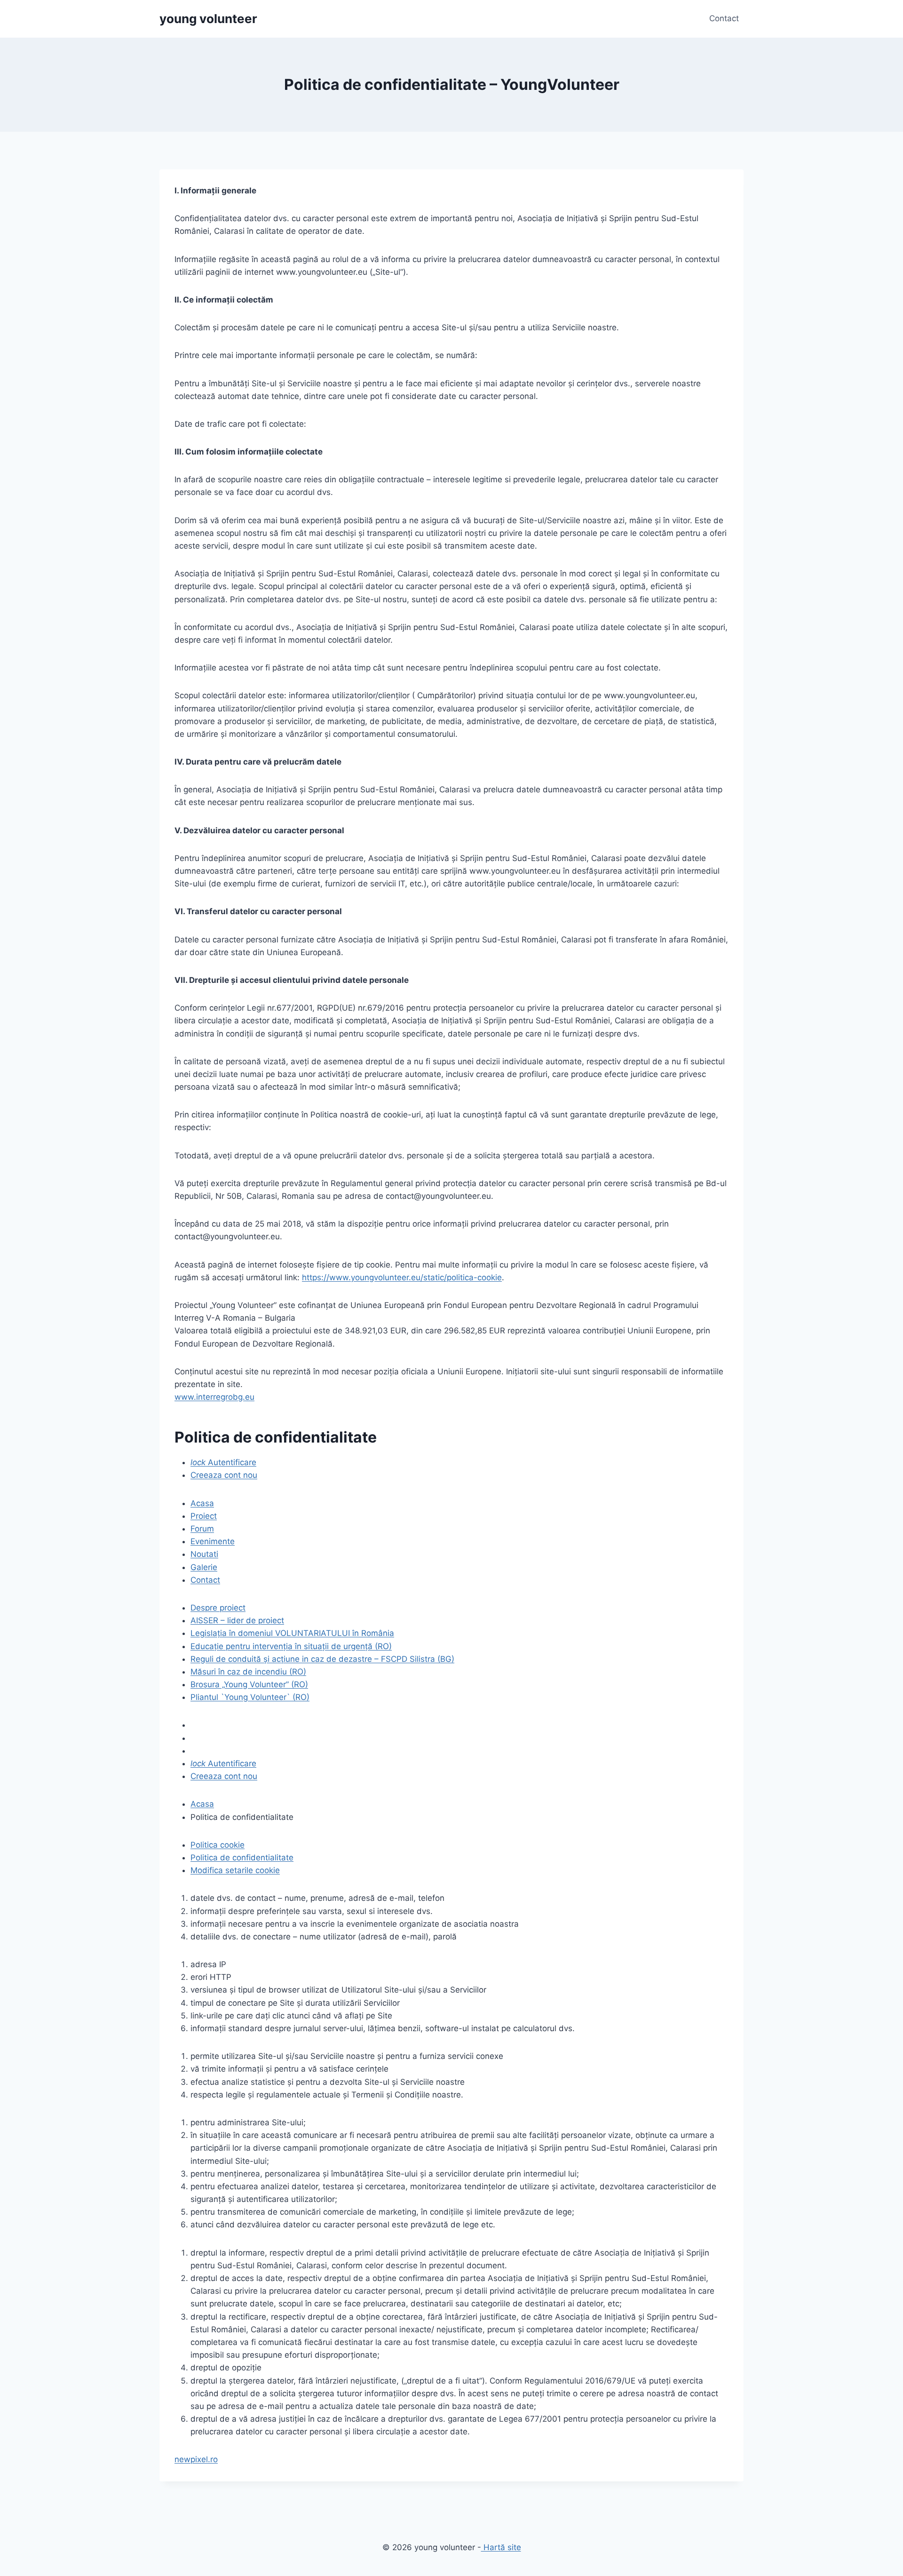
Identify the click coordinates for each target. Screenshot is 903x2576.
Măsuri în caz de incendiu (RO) (248, 1672)
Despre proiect (218, 1608)
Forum (202, 1529)
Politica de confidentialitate (242, 1858)
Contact (724, 18)
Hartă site (501, 2547)
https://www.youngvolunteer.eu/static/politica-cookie (402, 1277)
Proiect (204, 1516)
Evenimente (213, 1541)
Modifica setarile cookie (235, 1870)
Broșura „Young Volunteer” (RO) (249, 1684)
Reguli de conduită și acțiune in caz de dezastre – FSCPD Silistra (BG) (322, 1659)
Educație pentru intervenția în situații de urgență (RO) (291, 1646)
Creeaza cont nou (224, 1475)
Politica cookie (218, 1845)
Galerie (204, 1567)
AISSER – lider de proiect (237, 1620)
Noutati (204, 1554)
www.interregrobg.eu (214, 1397)
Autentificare (223, 1462)
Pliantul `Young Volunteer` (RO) (250, 1697)
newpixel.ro (196, 2459)
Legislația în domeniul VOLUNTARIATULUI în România (292, 1633)
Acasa (202, 1503)
